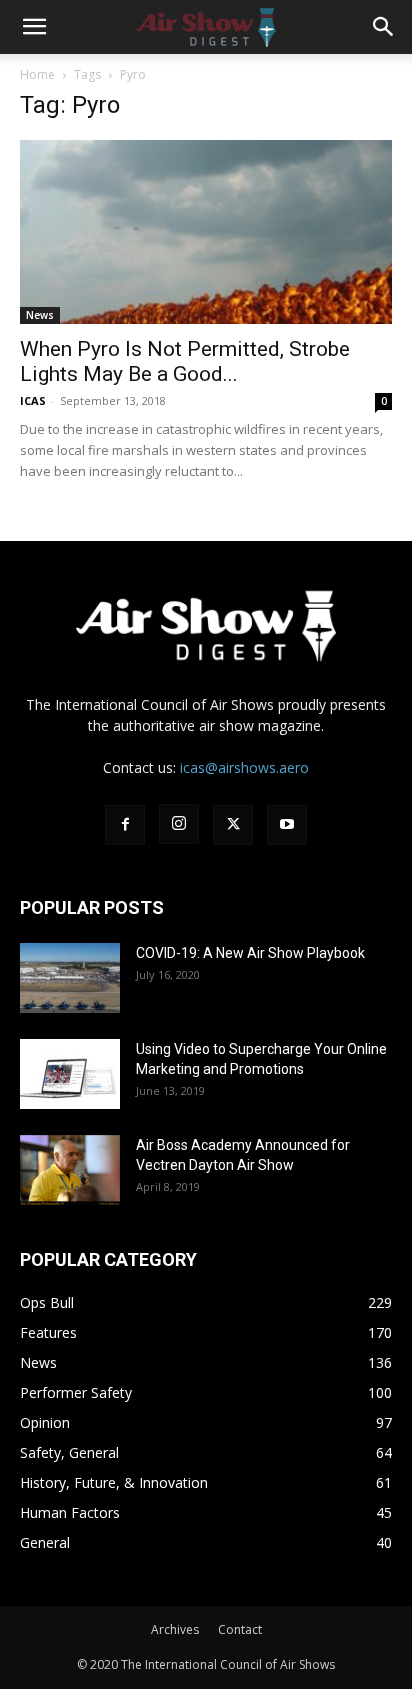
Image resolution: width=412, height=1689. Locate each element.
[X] (233, 825)
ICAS (33, 400)
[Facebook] (125, 825)
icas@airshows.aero (244, 767)
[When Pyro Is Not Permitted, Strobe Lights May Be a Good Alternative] (206, 232)
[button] (34, 27)
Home (37, 74)
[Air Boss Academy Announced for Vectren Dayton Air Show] (70, 1170)
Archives (175, 1629)
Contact (240, 1629)
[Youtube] (287, 825)
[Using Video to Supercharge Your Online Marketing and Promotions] (70, 1074)
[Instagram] (179, 824)
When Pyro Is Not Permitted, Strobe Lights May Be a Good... (185, 361)
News (40, 315)
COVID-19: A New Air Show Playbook (250, 953)
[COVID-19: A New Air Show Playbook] (70, 978)
